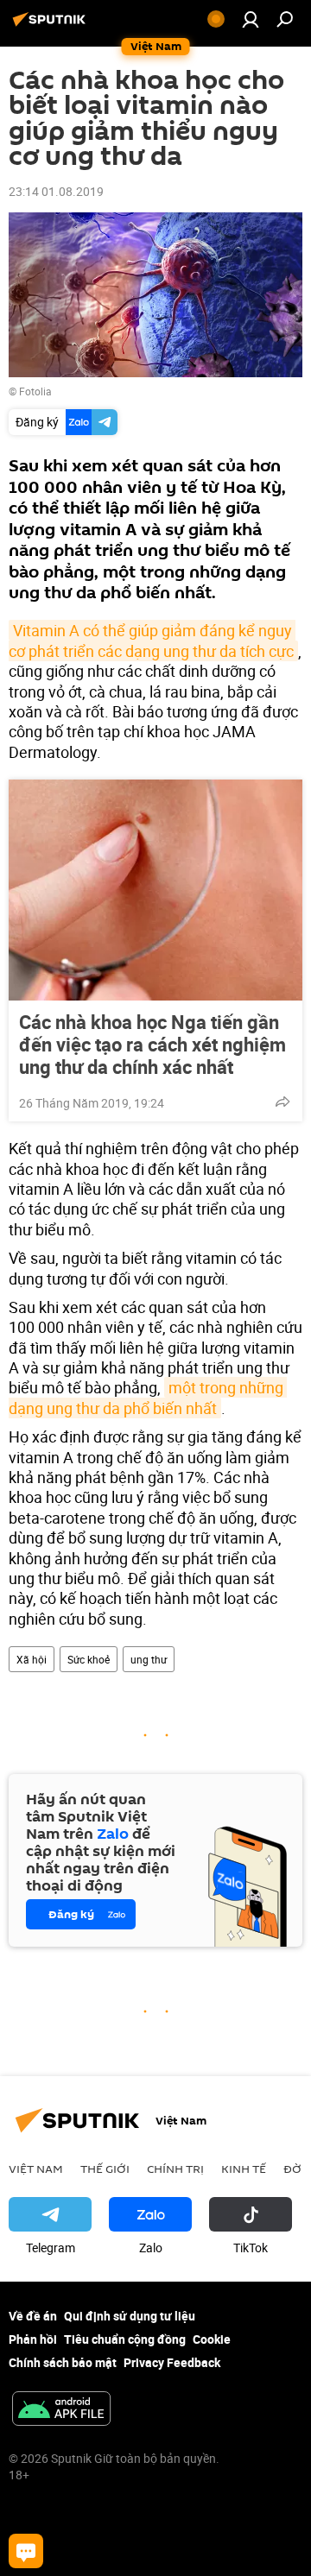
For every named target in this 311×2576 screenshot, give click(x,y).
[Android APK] (61, 2410)
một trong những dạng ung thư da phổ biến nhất (148, 1397)
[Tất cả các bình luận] (26, 2551)
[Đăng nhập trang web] (251, 19)
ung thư (149, 1659)
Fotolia (35, 391)
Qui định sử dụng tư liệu (130, 2316)
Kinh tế (244, 2169)
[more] (282, 1102)
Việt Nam (36, 2169)
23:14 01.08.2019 (56, 191)
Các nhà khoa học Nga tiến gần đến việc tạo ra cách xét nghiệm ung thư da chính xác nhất (152, 1045)
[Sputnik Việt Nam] (52, 25)
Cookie (212, 2339)
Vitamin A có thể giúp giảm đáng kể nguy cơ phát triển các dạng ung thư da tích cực (152, 640)
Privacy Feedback (172, 2362)
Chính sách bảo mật (63, 2362)
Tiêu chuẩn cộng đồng (125, 2339)
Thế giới (105, 2169)
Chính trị (175, 2169)
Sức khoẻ (89, 1659)
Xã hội (32, 1659)
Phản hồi (33, 2339)
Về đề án (33, 2316)
